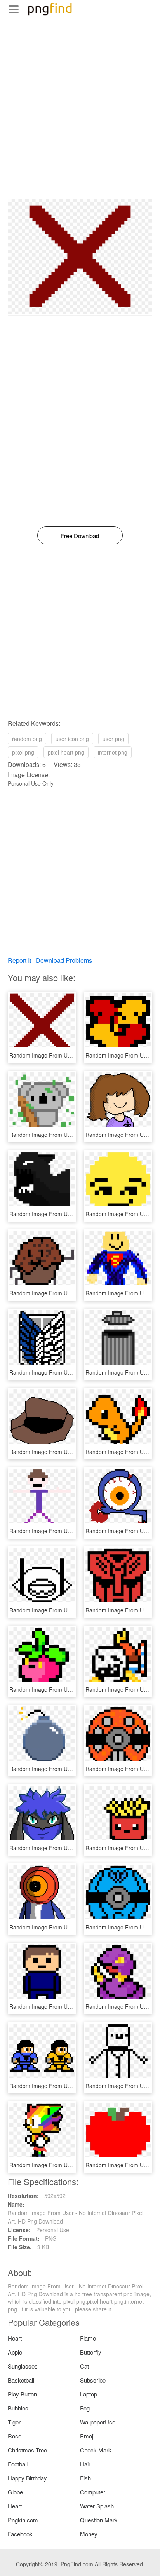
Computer (93, 2492)
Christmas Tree (27, 2450)
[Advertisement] (80, 119)
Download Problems (64, 960)
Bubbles (18, 2408)
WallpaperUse (98, 2422)
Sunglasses (23, 2366)
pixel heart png (66, 752)
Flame (88, 2338)
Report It (19, 960)
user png (113, 739)
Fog (85, 2408)
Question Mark (99, 2520)
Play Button (22, 2394)
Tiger (14, 2422)
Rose (15, 2436)
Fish (85, 2478)
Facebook (20, 2534)
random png (27, 739)
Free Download (80, 536)
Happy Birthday (27, 2478)
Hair (85, 2464)
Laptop (89, 2394)
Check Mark (96, 2450)
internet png (113, 752)
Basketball (21, 2380)
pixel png (23, 752)
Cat (84, 2366)
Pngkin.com (23, 2520)
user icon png (72, 739)
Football (18, 2464)
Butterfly (91, 2352)
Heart (15, 2338)
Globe (15, 2492)
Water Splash (97, 2506)
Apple (15, 2352)
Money (89, 2534)
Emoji (87, 2436)
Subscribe (93, 2380)
